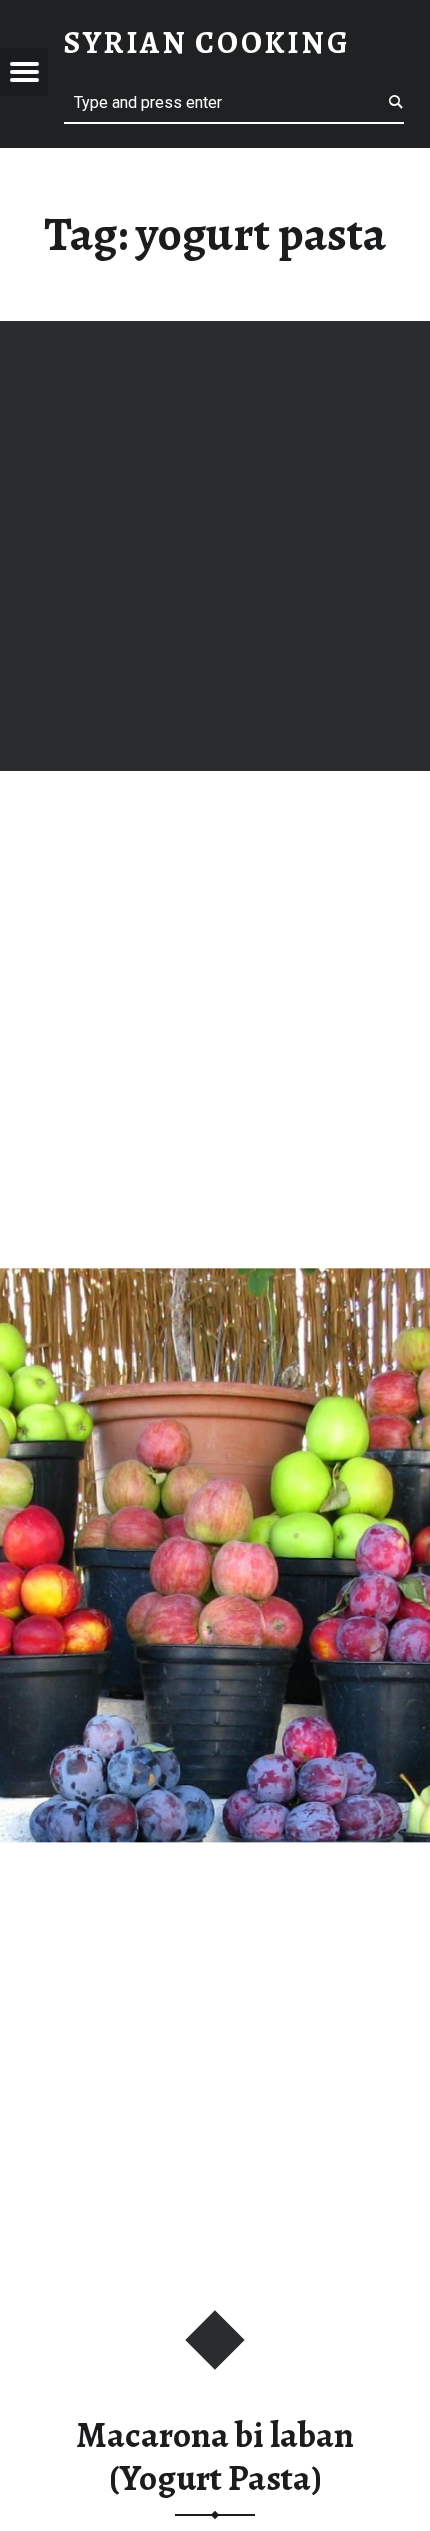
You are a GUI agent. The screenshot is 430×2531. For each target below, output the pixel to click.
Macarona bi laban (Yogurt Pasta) (215, 2456)
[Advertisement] (215, 546)
